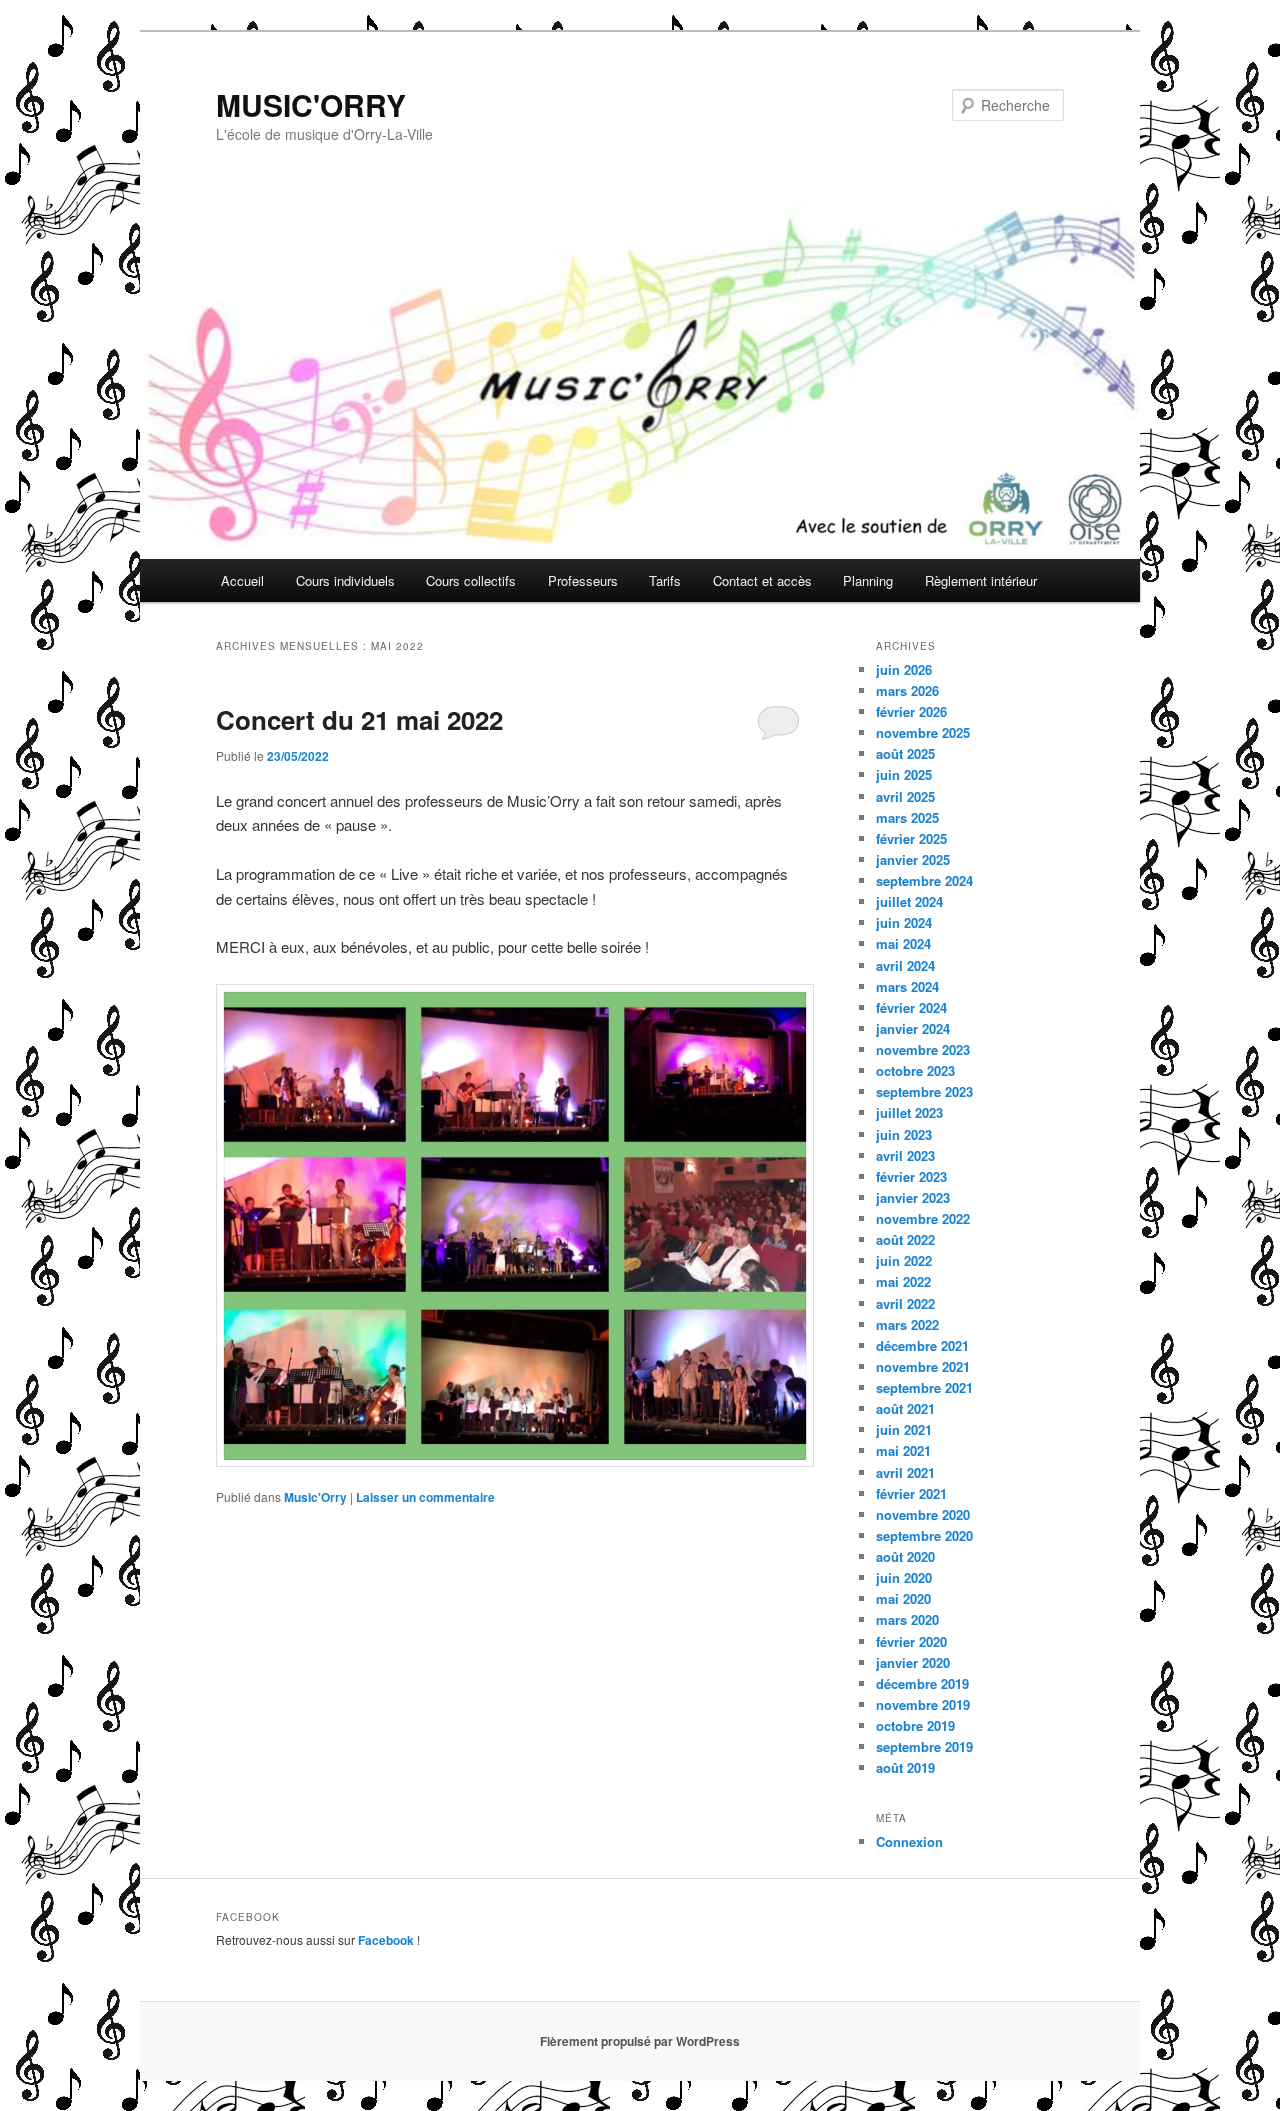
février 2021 (911, 1493)
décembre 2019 (922, 1683)
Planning (868, 580)
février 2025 (911, 838)
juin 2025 (904, 774)
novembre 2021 (923, 1366)
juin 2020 (904, 1577)
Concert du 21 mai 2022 (359, 719)
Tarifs (665, 580)
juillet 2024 (909, 901)
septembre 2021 (924, 1387)
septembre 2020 (924, 1535)
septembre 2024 (924, 880)
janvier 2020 (913, 1662)
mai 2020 (903, 1598)
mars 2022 (907, 1324)
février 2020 (911, 1641)
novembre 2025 (923, 732)
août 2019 (905, 1767)
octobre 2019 (915, 1725)
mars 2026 (907, 690)
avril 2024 (905, 965)
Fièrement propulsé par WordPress (640, 2041)
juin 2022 (904, 1260)
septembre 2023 (924, 1091)
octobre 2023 (915, 1070)
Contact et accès (762, 580)
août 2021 (905, 1408)
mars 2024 (907, 986)
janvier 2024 (913, 1028)
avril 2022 (905, 1303)
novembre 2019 (923, 1704)
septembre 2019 (924, 1746)
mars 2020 (907, 1619)
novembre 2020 (923, 1514)
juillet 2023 (909, 1112)
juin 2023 (904, 1134)
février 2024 (911, 1007)
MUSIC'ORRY (311, 104)
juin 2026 (904, 669)
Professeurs (583, 580)
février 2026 (911, 711)
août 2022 (905, 1239)
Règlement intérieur (981, 580)
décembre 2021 (922, 1345)
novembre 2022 (923, 1218)
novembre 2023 (923, 1049)
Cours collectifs (471, 580)
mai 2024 (903, 943)
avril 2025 (905, 796)
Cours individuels (345, 580)
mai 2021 (903, 1450)
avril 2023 (905, 1155)
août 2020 (905, 1556)
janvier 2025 (913, 859)
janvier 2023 (913, 1197)
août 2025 (905, 753)
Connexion (909, 1841)
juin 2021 (904, 1429)
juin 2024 (904, 922)
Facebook (386, 1940)
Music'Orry (315, 1497)
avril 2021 (905, 1472)
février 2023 (911, 1176)
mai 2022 (903, 1281)
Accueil (242, 580)
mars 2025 (907, 817)
